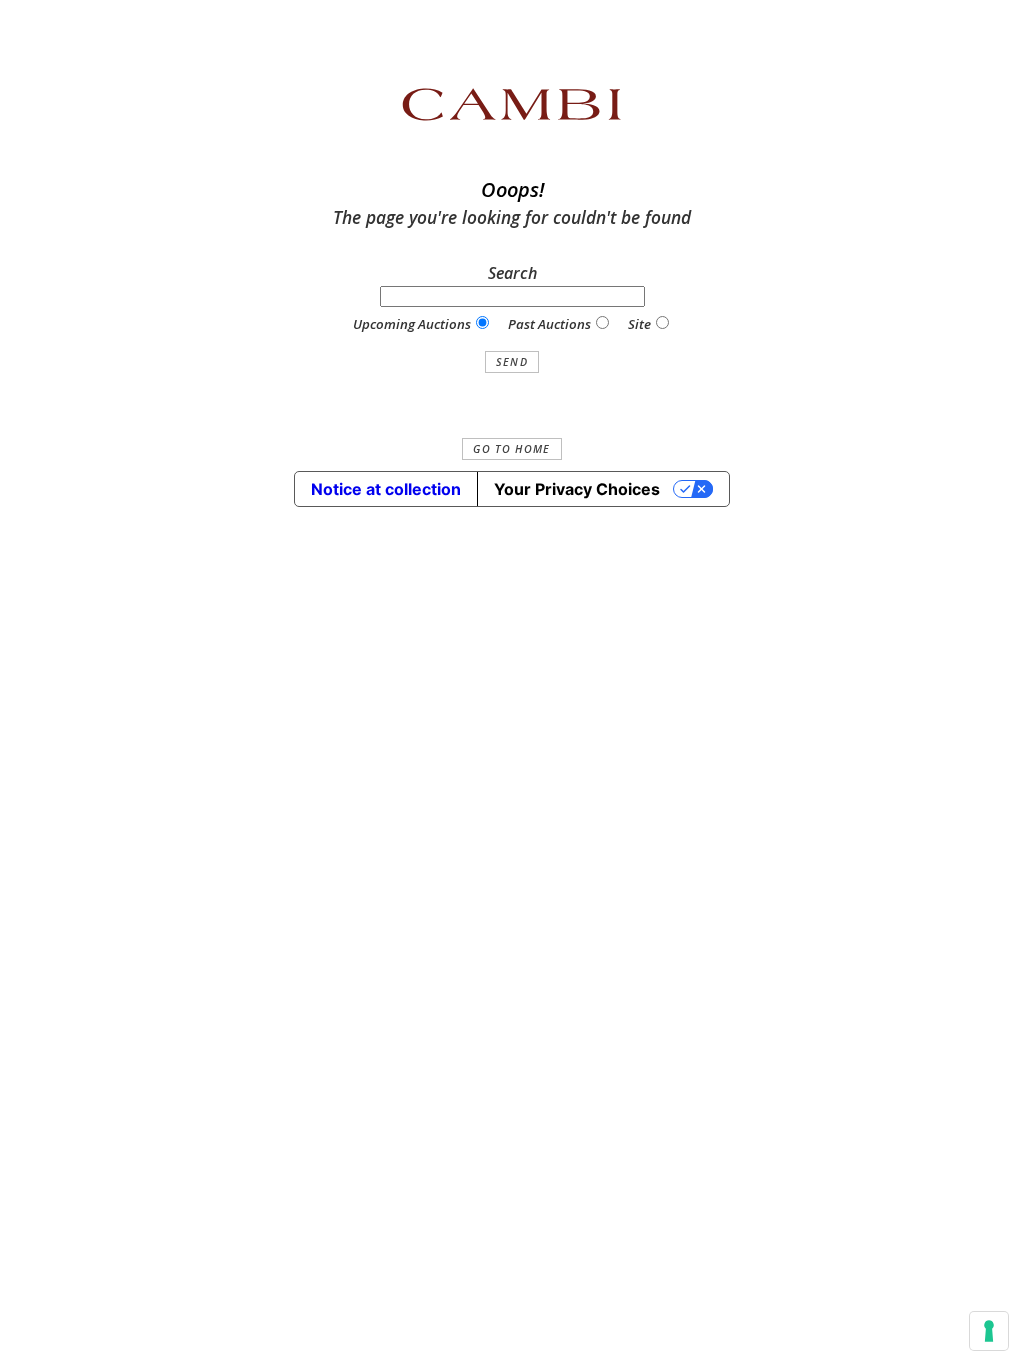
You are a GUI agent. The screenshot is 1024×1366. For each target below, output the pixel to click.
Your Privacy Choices (577, 489)
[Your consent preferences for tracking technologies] (989, 1331)
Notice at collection (386, 489)
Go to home (511, 449)
